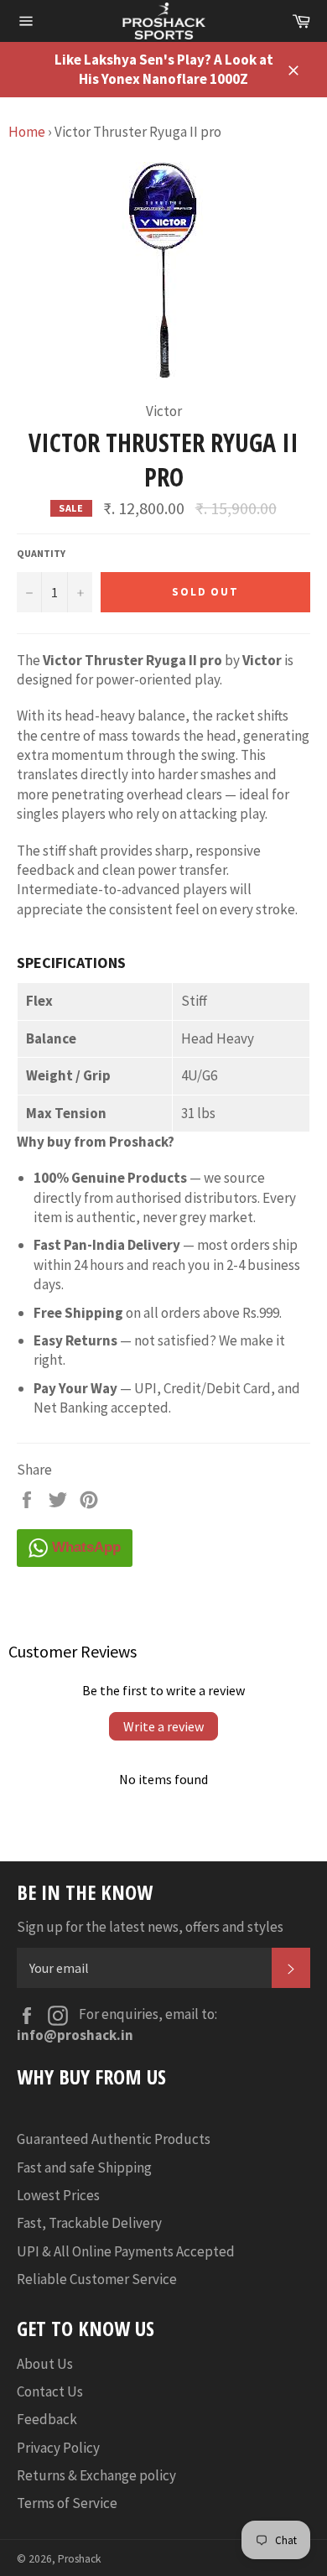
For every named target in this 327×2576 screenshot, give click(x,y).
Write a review (163, 1726)
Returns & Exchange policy (96, 2475)
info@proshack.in (75, 2035)
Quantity (41, 553)
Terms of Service (67, 2503)
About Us (45, 2364)
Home (27, 132)
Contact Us (50, 2391)
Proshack (80, 2559)
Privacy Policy (58, 2448)
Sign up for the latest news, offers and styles (150, 1927)
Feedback (47, 2419)
